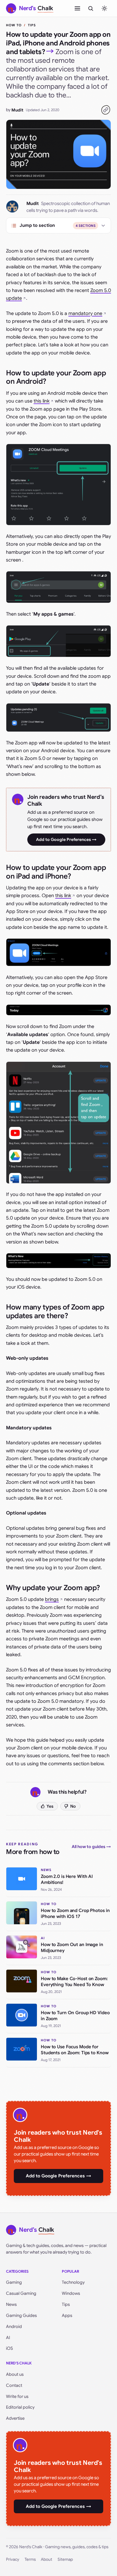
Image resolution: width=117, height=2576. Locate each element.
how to (14, 25)
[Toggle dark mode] (104, 8)
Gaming (14, 2282)
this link (42, 401)
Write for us (17, 2396)
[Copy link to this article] (106, 110)
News (11, 2304)
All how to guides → (91, 1847)
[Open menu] (77, 8)
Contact (14, 2385)
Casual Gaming (21, 2293)
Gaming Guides (21, 2315)
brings (52, 1599)
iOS (9, 2348)
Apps (67, 2315)
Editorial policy (20, 2407)
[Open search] (91, 8)
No (73, 1806)
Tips (32, 25)
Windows (71, 2293)
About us (15, 2374)
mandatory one (85, 313)
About (46, 2559)
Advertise (15, 2418)
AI (8, 2338)
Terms (30, 2559)
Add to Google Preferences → (66, 839)
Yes (50, 1806)
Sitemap (65, 2559)
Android (14, 2326)
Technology (73, 2282)
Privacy (13, 2559)
